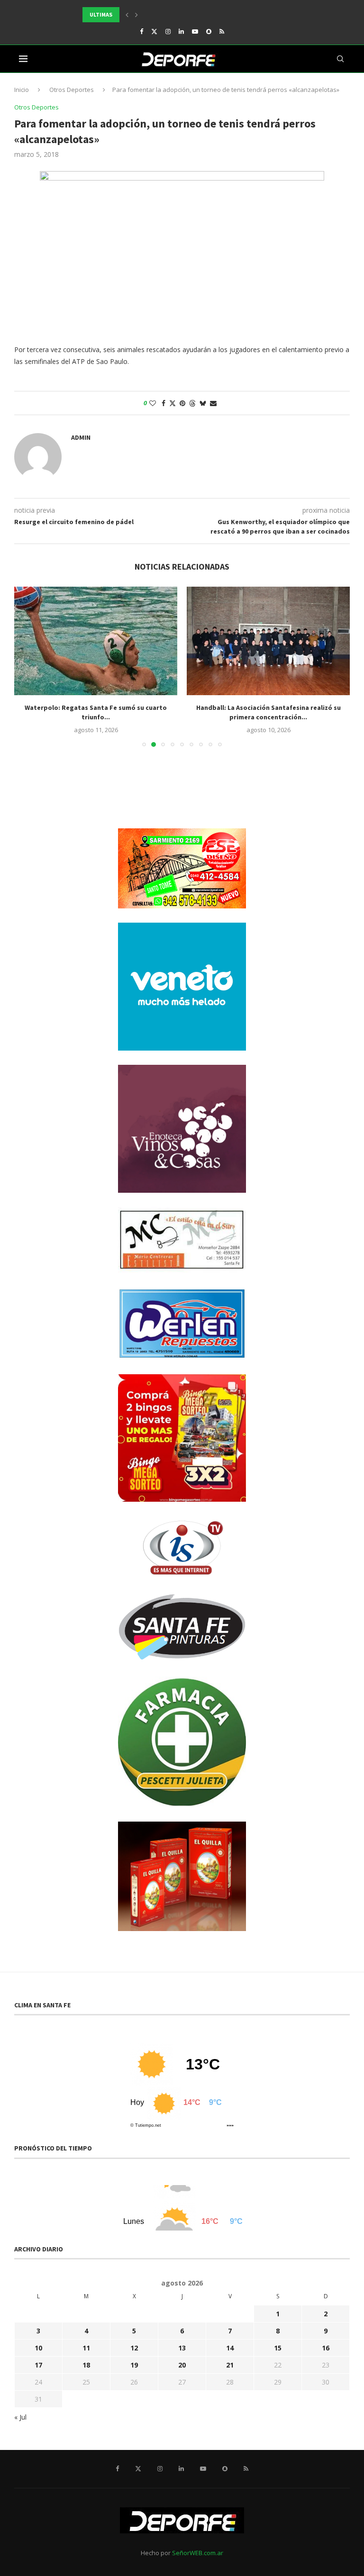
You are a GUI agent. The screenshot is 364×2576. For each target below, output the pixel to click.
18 (86, 2365)
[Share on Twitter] (173, 403)
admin (81, 437)
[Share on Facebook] (164, 403)
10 (38, 2348)
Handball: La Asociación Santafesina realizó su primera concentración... (268, 712)
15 (278, 2348)
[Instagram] (168, 31)
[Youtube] (195, 31)
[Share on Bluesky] (203, 403)
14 (230, 2348)
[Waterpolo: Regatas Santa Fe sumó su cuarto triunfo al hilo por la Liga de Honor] (96, 641)
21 (230, 2365)
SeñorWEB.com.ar (198, 2553)
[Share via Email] (213, 403)
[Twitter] (154, 31)
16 (326, 2348)
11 (86, 2348)
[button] (127, 15)
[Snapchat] (209, 31)
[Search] (340, 59)
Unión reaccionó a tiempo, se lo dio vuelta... (148, 14)
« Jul (20, 2417)
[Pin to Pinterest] (182, 403)
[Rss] (222, 31)
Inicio (22, 90)
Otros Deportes (72, 90)
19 (134, 2365)
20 (182, 2365)
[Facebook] (141, 31)
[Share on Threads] (192, 403)
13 (182, 2348)
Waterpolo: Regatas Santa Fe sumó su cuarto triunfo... (96, 712)
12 (134, 2348)
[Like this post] (153, 403)
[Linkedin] (181, 31)
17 (38, 2365)
